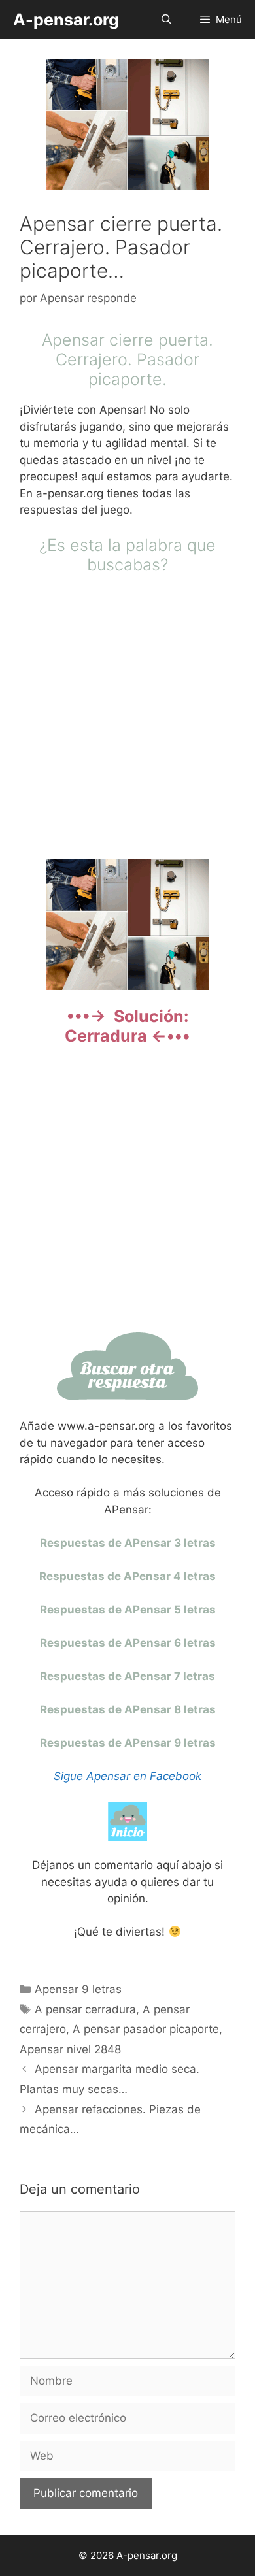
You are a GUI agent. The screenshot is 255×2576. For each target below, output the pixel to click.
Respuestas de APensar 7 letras (127, 1676)
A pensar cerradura (85, 2009)
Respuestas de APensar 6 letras (128, 1643)
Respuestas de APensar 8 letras (128, 1709)
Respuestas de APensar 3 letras (128, 1543)
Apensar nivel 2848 (70, 2049)
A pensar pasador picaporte (146, 2029)
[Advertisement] (127, 715)
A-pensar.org (66, 20)
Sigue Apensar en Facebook (127, 1776)
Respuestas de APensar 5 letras (128, 1610)
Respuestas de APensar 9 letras (128, 1743)
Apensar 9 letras (78, 1989)
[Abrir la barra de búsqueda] (166, 20)
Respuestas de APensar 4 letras (127, 1576)
